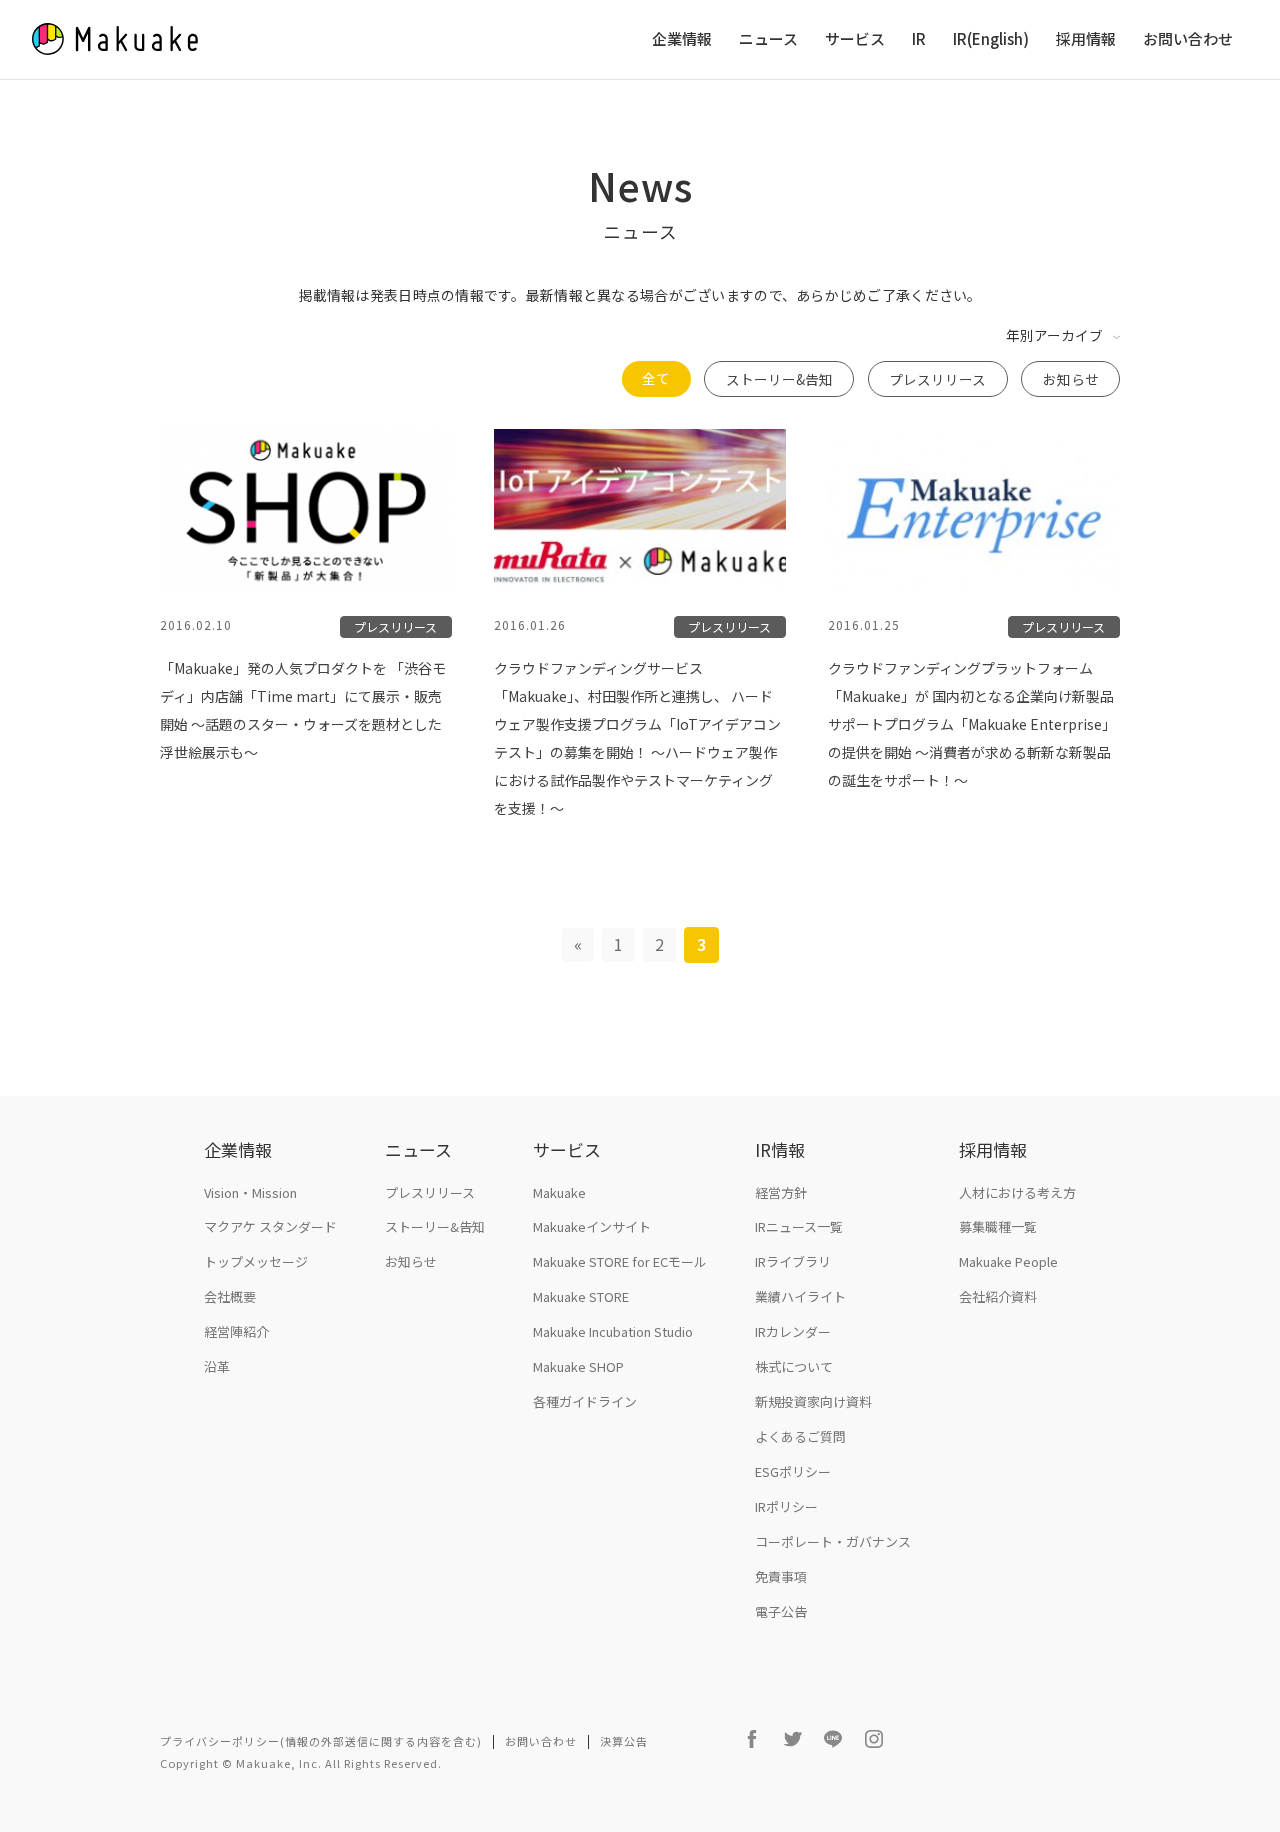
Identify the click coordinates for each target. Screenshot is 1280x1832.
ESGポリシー (793, 1471)
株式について (794, 1366)
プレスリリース (937, 379)
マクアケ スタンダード (270, 1226)
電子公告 (781, 1611)
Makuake (559, 1192)
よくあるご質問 (800, 1436)
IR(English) (991, 39)
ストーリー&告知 (779, 379)
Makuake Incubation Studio (613, 1331)
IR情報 (780, 1149)
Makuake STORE (581, 1296)
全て (656, 378)
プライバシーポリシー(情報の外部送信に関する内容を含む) (321, 1741)
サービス (855, 39)
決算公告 (624, 1741)
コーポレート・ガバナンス (833, 1541)
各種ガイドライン (585, 1401)
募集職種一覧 (998, 1226)
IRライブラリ (793, 1261)
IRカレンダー (793, 1331)
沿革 (217, 1366)
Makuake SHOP (578, 1366)
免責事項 (781, 1576)
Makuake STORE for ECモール (620, 1261)
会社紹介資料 (998, 1296)
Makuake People (1008, 1261)
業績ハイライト (800, 1296)
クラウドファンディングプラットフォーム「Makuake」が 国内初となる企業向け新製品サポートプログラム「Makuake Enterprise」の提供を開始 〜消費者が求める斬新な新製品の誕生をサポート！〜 (972, 724)
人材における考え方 (1017, 1192)
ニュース (768, 39)
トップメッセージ (256, 1261)
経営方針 (781, 1192)
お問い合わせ (1188, 39)
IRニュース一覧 (799, 1226)
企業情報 (682, 39)
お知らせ (1071, 379)
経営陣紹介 (236, 1331)
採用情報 (1086, 39)
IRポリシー (786, 1506)
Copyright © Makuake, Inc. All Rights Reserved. (301, 1763)
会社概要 (230, 1296)
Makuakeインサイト (592, 1226)
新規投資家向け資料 (813, 1401)
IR (919, 39)
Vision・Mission (250, 1192)
